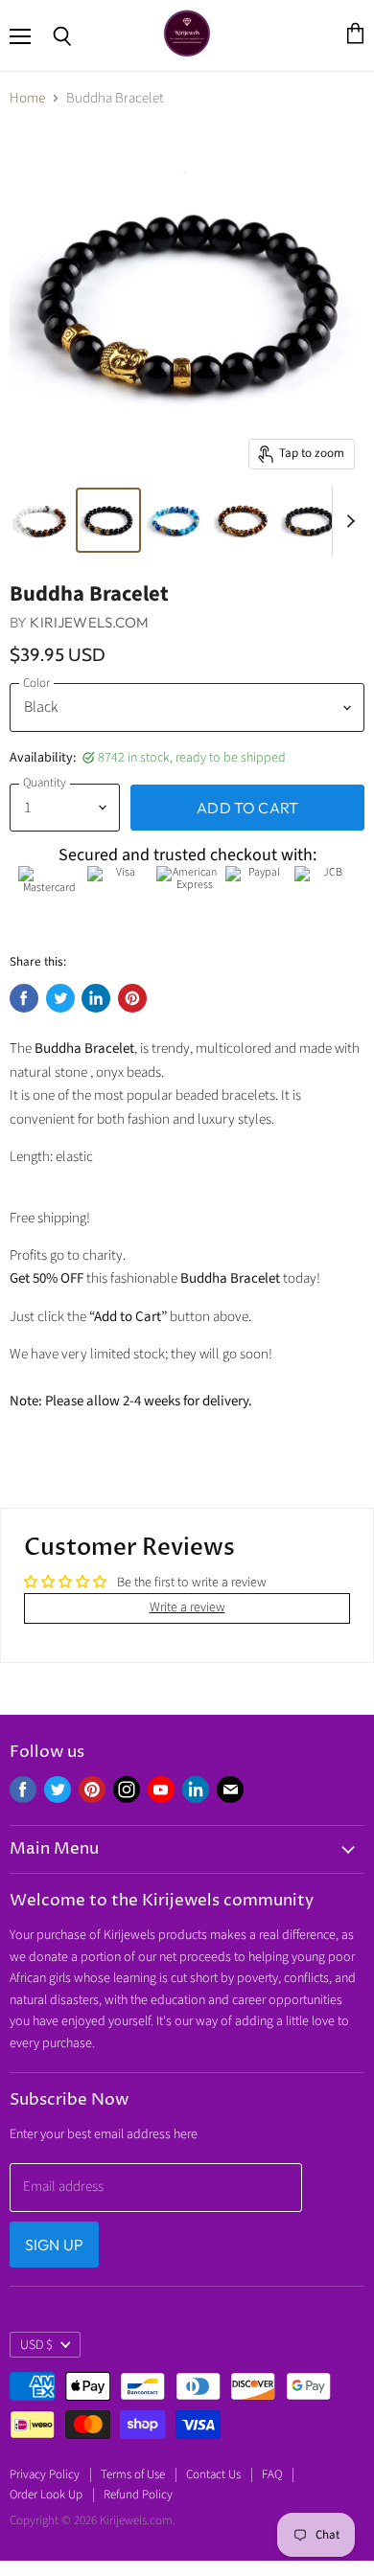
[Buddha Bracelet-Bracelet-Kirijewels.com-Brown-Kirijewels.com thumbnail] (243, 520)
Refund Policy (138, 2495)
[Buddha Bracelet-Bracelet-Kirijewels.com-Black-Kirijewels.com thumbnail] (41, 520)
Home (27, 98)
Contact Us (213, 2474)
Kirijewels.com (89, 622)
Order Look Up (46, 2495)
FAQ (272, 2474)
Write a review (187, 1607)
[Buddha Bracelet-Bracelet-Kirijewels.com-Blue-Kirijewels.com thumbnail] (175, 520)
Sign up (54, 2245)
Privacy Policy (45, 2474)
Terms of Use (133, 2474)
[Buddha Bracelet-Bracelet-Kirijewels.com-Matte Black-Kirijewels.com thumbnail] (310, 520)
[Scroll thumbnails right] (347, 521)
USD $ (36, 2345)
